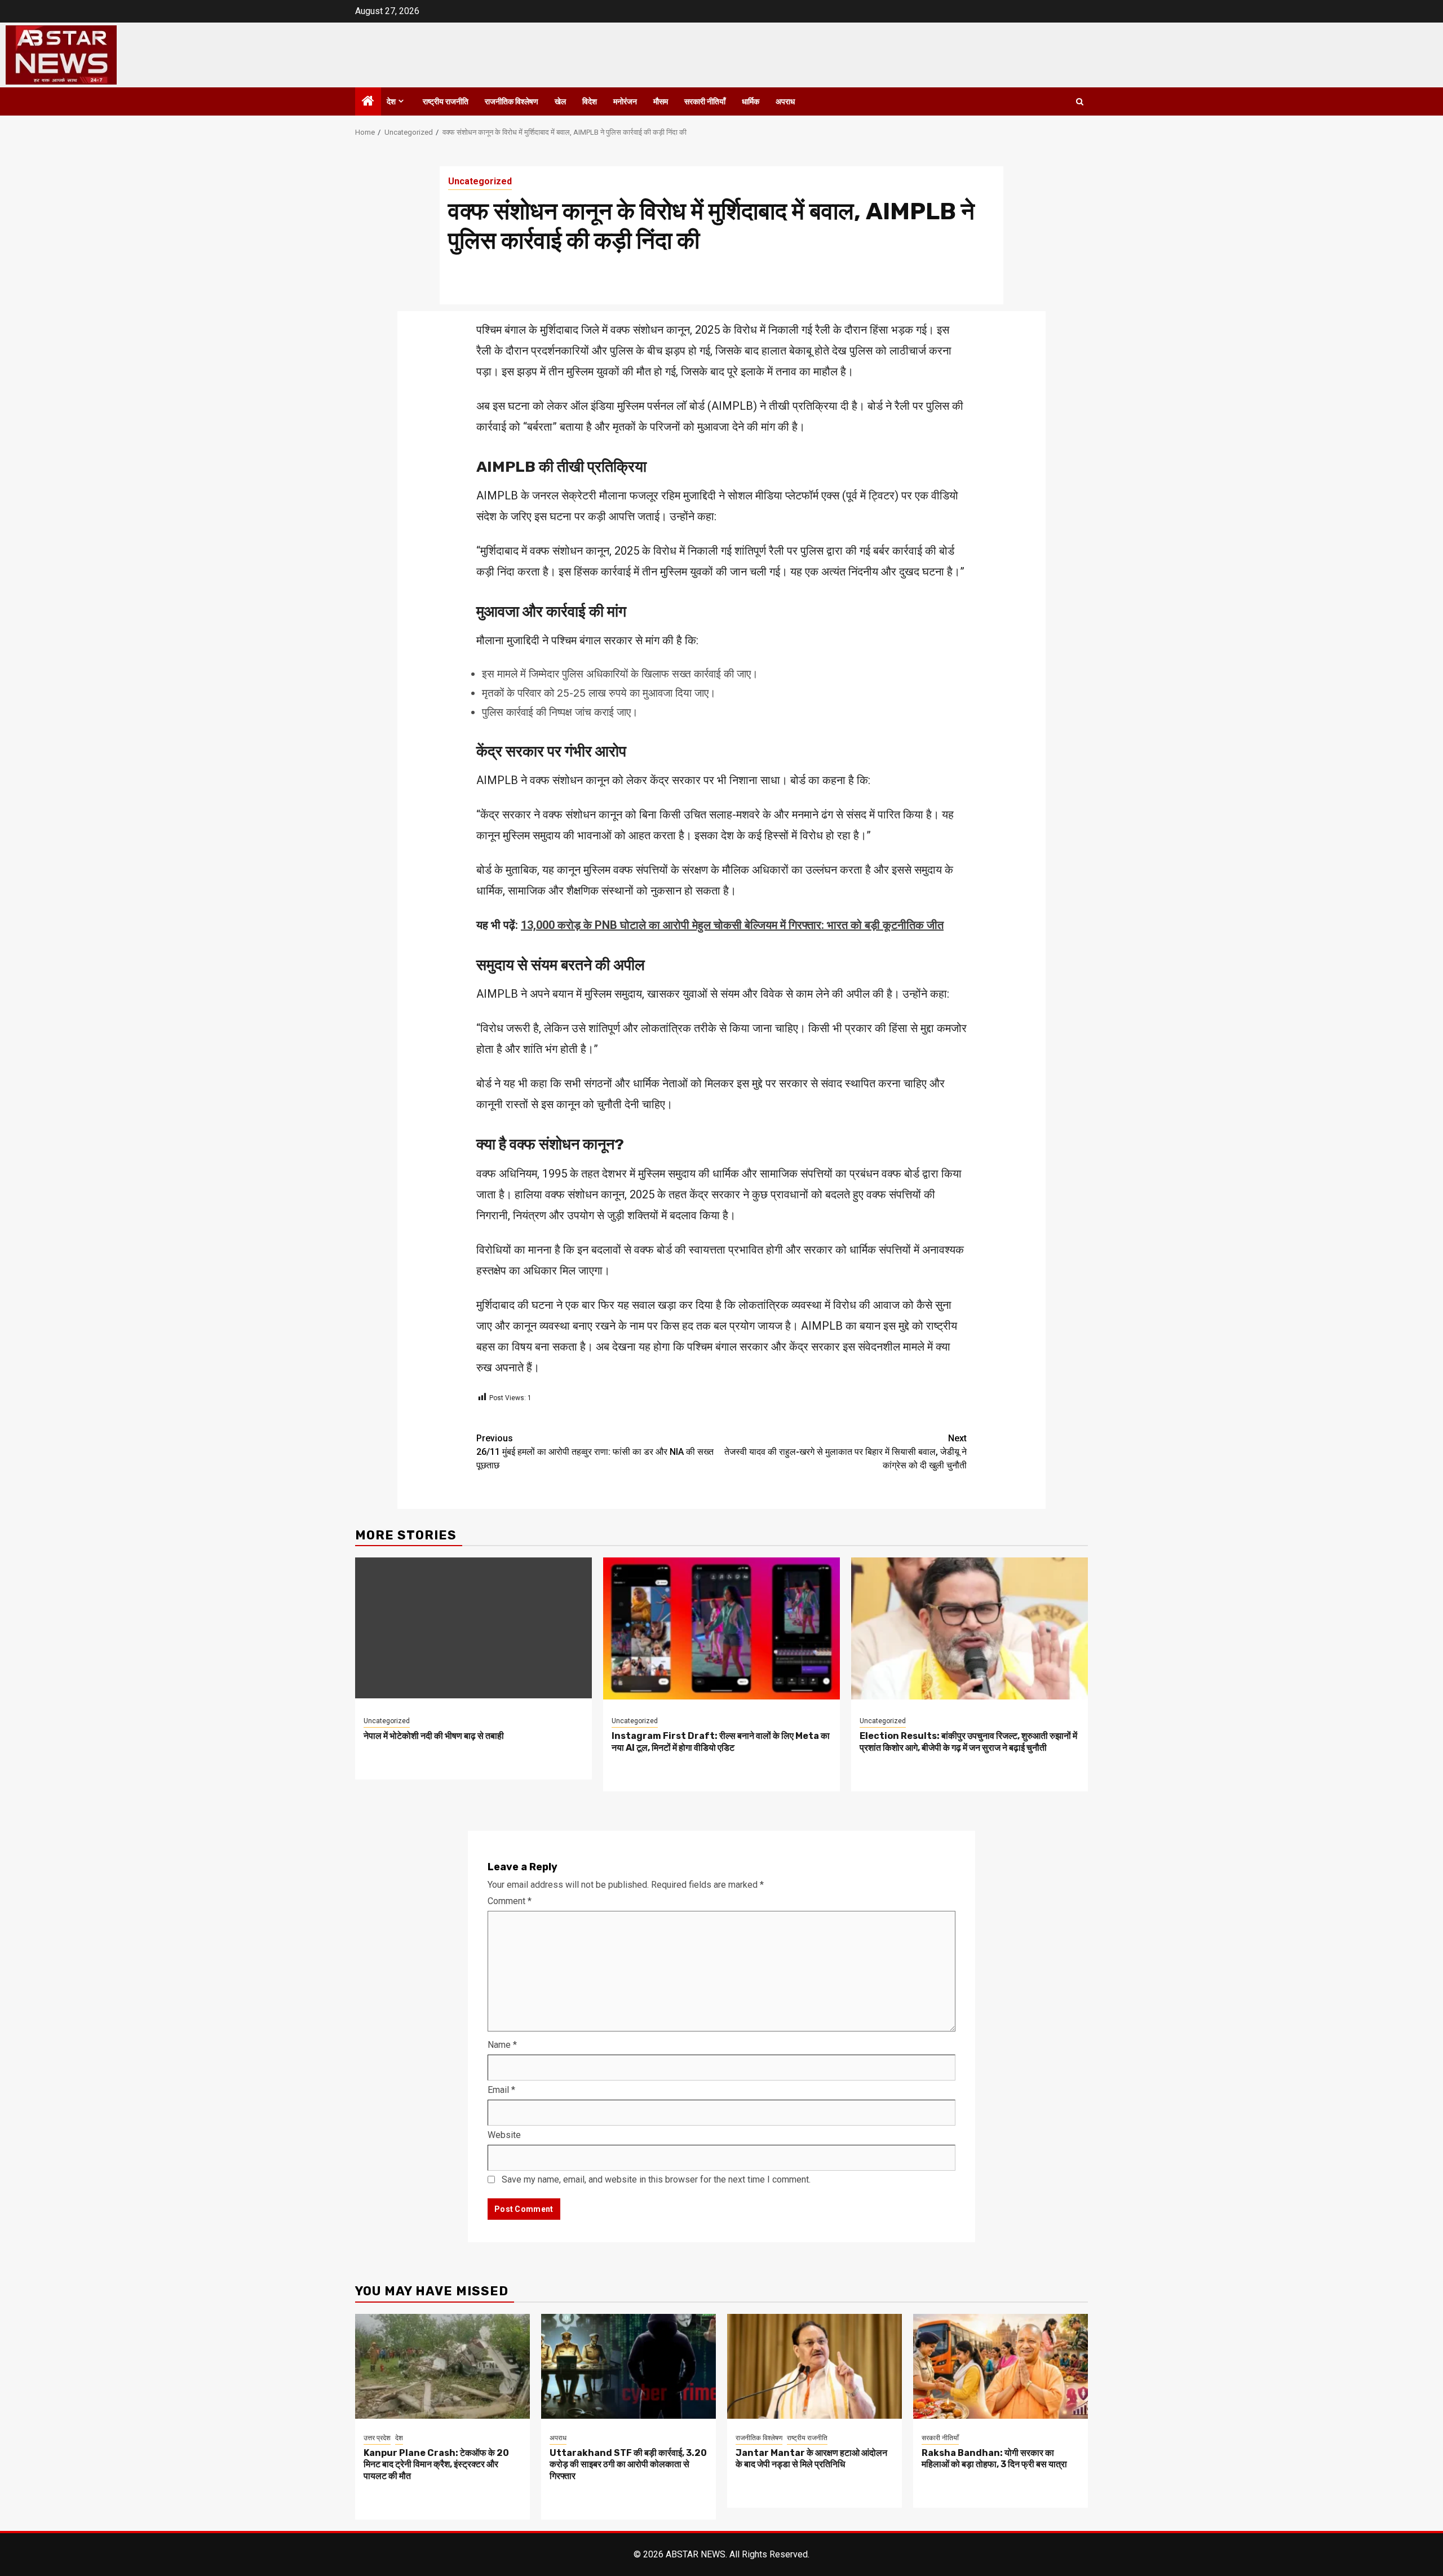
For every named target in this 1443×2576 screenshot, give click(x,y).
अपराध (785, 102)
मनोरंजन (625, 102)
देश (391, 102)
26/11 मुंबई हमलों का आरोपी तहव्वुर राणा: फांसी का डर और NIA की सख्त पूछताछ (595, 1452)
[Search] (1080, 102)
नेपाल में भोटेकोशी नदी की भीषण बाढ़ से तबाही (434, 1736)
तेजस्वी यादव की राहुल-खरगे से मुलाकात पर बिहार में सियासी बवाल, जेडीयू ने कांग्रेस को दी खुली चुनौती (846, 1452)
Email (501, 2090)
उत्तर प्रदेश (377, 2438)
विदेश (590, 102)
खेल (560, 102)
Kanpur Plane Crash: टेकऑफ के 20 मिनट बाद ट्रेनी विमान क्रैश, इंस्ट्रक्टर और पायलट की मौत (436, 2465)
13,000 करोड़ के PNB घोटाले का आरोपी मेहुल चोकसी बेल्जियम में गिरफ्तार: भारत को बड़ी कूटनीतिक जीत (732, 925)
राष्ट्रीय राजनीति (446, 102)
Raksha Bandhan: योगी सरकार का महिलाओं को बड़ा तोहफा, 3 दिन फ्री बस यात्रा (994, 2459)
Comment (510, 1901)
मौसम (661, 102)
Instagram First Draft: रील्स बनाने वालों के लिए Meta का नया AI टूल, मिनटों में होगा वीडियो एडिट (721, 1742)
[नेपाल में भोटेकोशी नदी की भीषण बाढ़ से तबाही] (473, 1628)
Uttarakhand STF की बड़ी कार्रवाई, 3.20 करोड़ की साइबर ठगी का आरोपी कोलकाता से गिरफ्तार (628, 2465)
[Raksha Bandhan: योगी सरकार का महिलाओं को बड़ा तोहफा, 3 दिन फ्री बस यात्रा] (1001, 2365)
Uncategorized (480, 181)
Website (504, 2135)
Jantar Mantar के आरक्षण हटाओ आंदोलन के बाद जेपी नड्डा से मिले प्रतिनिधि (811, 2459)
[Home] (368, 102)
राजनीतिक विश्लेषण (512, 102)
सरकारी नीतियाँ (705, 102)
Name (502, 2045)
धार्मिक (751, 102)
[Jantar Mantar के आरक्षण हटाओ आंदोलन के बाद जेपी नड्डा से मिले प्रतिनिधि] (815, 2365)
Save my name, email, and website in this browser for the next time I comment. (656, 2179)
